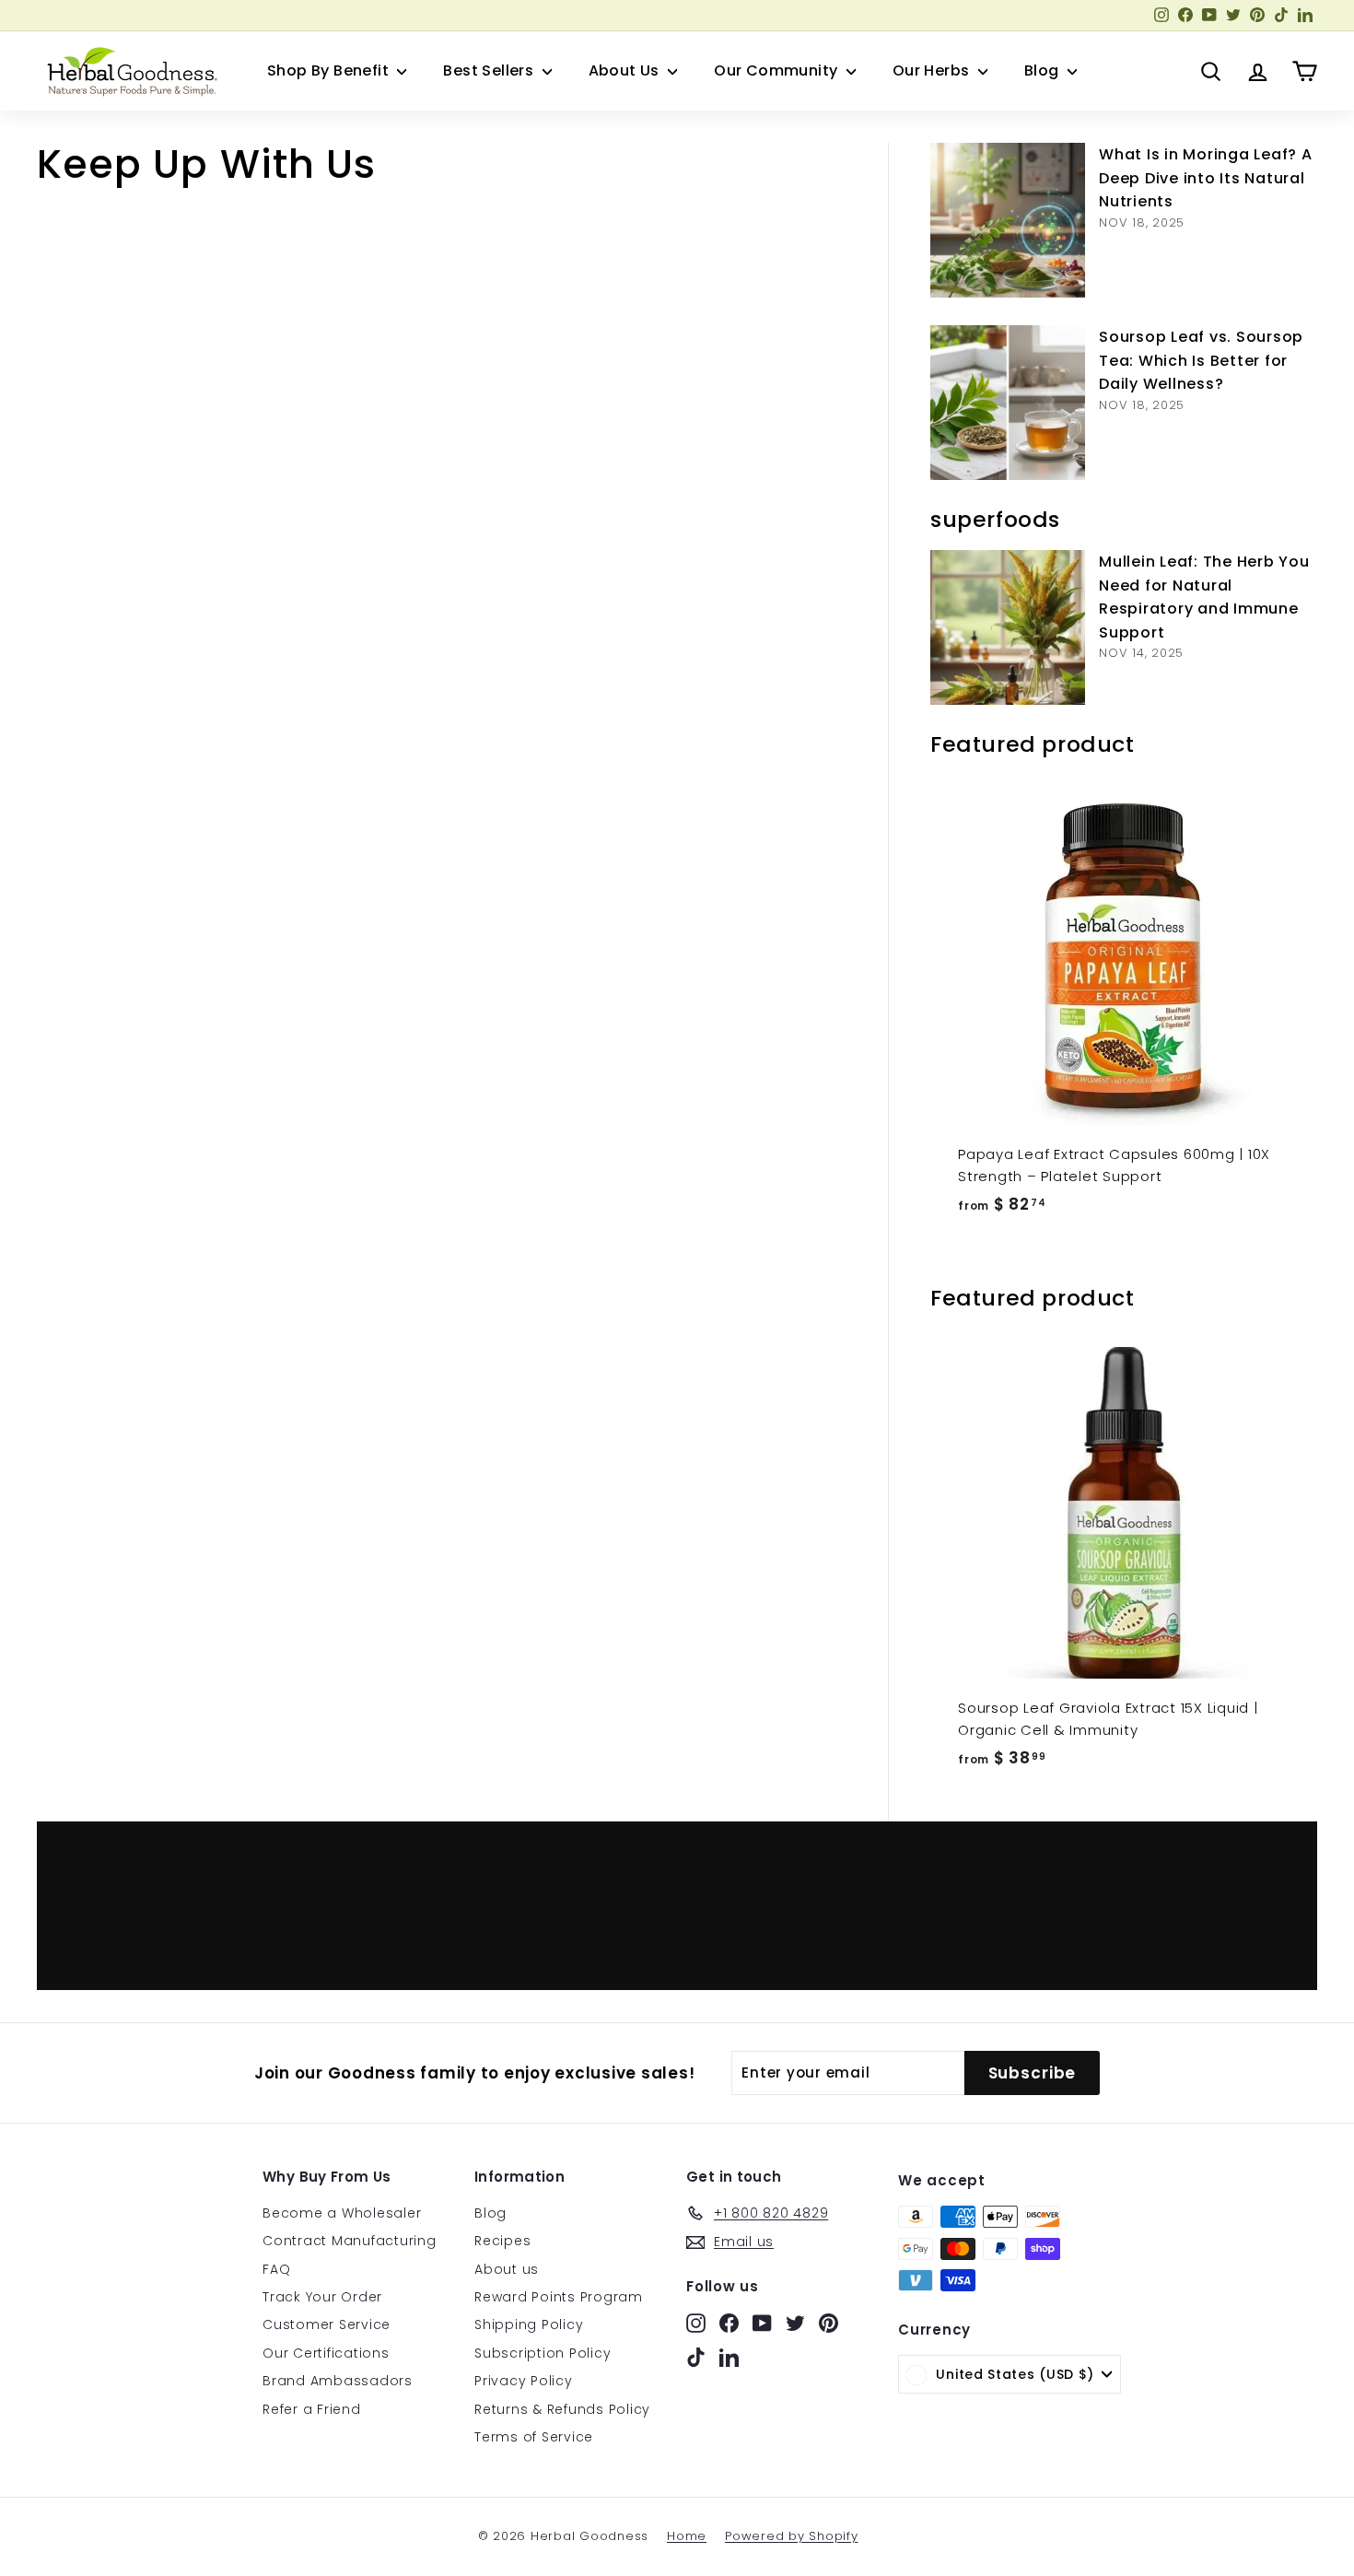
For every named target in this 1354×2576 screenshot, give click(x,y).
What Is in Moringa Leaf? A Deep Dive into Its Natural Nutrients (1206, 178)
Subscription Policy (543, 2353)
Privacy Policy (524, 2381)
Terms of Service (534, 2437)
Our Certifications (326, 2353)
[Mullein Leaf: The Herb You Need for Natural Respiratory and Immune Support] (1008, 627)
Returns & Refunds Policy (562, 2409)
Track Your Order (322, 2297)
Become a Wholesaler (342, 2213)
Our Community (778, 70)
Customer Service (327, 2324)
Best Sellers (490, 70)
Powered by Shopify (792, 2536)
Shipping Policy (529, 2324)
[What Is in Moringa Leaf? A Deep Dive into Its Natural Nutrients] (1008, 220)
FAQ (276, 2269)
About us (507, 2269)
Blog (1044, 70)
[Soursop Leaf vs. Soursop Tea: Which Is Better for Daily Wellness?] (1008, 403)
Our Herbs (933, 70)
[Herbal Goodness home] (129, 71)
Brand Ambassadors (338, 2381)
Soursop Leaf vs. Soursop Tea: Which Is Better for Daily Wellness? (1201, 360)
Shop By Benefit (330, 70)
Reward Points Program (559, 2297)
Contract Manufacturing (350, 2241)
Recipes (502, 2241)
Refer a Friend (312, 2409)
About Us (626, 70)
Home (687, 2536)
